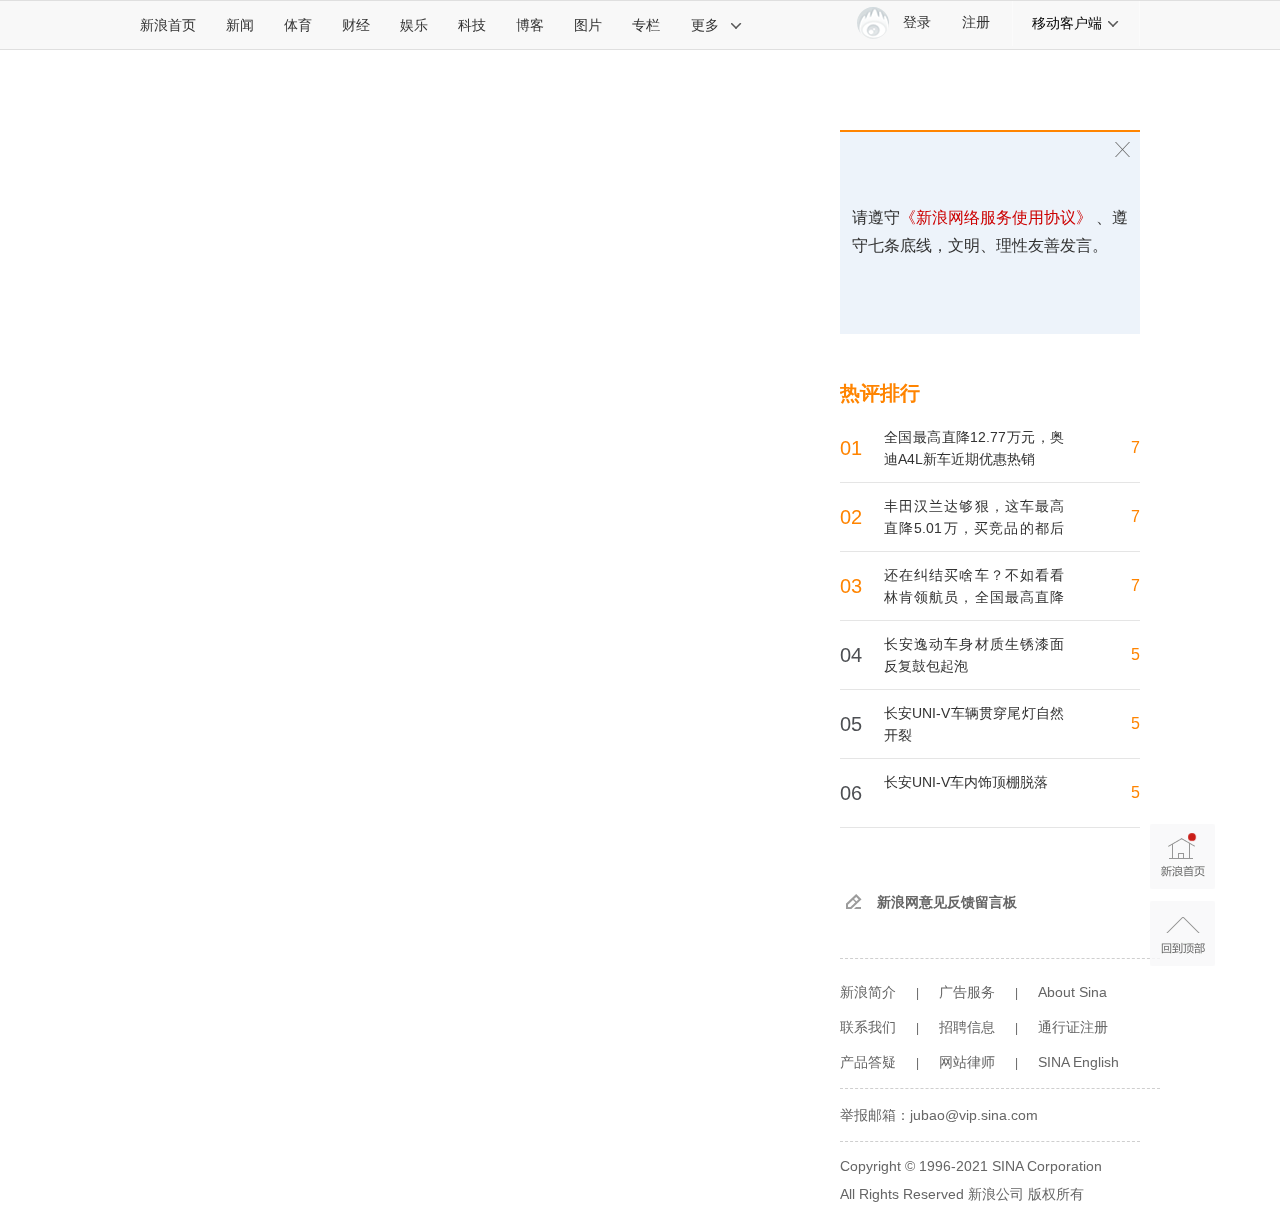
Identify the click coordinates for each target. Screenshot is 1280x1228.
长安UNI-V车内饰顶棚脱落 (966, 782)
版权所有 (1056, 1194)
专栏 (646, 25)
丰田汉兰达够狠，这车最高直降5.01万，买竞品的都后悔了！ (974, 528)
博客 (530, 25)
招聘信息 (967, 1027)
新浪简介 (868, 992)
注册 (976, 22)
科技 (472, 25)
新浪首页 (168, 25)
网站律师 (967, 1062)
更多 (705, 25)
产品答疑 (868, 1062)
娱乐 (414, 25)
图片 (588, 25)
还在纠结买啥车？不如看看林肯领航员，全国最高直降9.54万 (974, 597)
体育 (298, 25)
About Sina (1072, 992)
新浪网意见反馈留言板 (947, 902)
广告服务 (967, 992)
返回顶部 (1182, 933)
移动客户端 (1067, 23)
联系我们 (868, 1027)
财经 (356, 25)
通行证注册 (1073, 1027)
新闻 (240, 25)
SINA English (1078, 1062)
